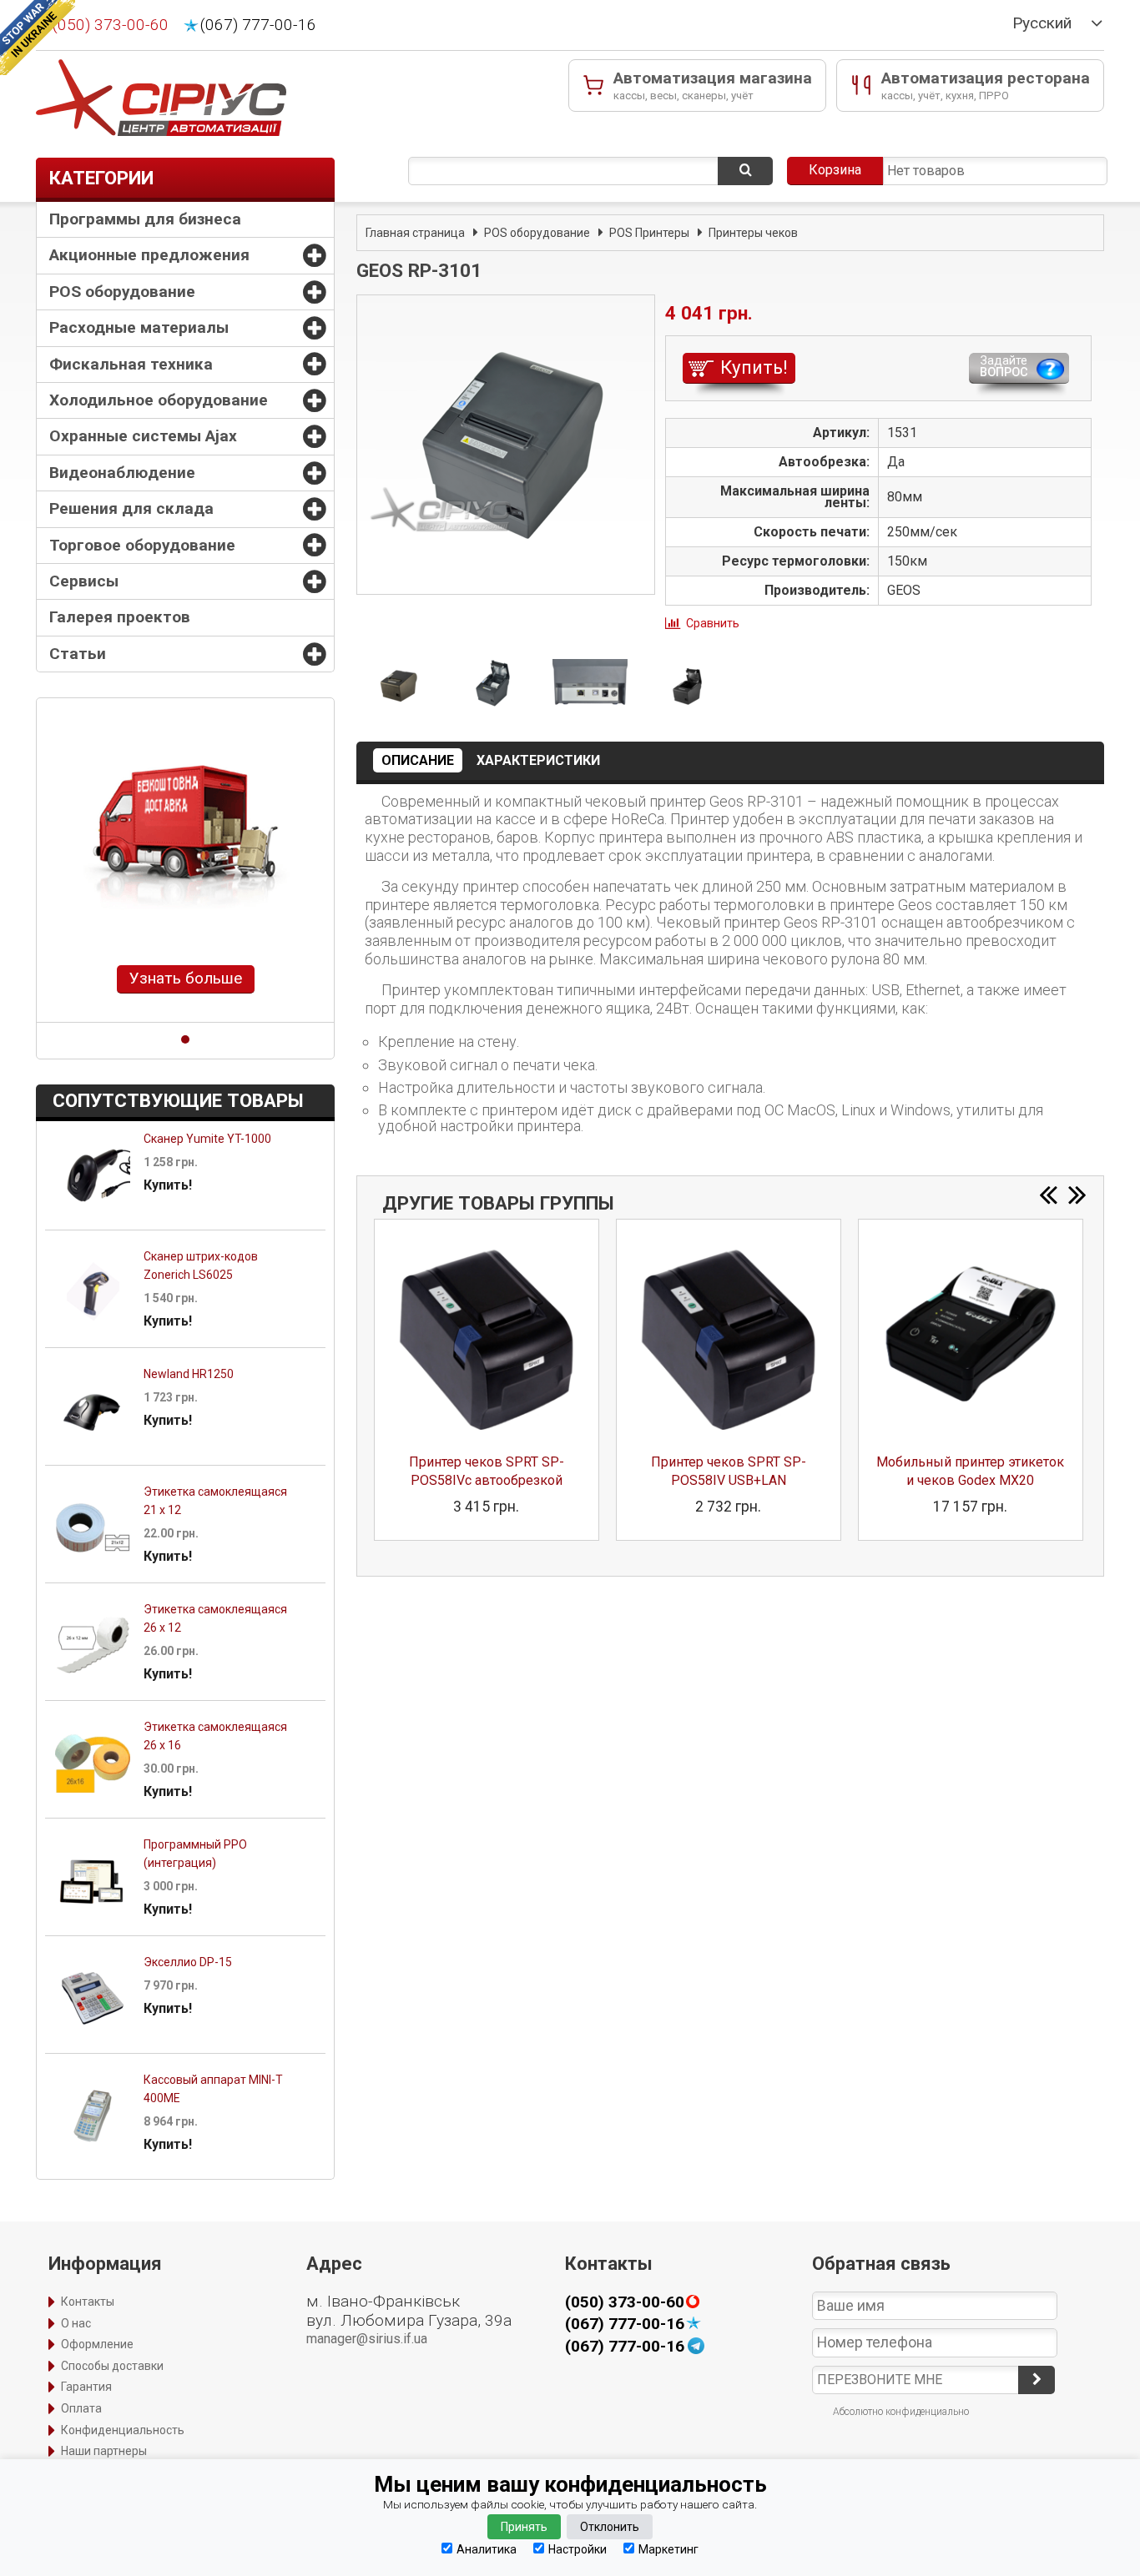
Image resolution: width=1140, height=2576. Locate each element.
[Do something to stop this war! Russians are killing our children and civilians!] (38, 38)
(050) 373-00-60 (111, 25)
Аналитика (487, 2549)
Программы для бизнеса (145, 219)
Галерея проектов (120, 617)
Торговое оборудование (142, 545)
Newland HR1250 (189, 1374)
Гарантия (86, 2387)
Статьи (78, 654)
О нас (76, 2323)
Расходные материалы (139, 327)
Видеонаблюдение (122, 473)
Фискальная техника (131, 364)
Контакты (88, 2302)
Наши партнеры (104, 2451)
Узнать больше (186, 978)
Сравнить (713, 623)
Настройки (578, 2549)
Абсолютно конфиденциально (901, 2412)
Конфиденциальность (123, 2430)
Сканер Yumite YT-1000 (207, 1139)
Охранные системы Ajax (143, 436)
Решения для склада (131, 508)
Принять (524, 2527)
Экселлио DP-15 (188, 1962)
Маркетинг (668, 2549)
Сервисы (84, 581)
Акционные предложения (149, 255)
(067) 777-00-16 (258, 25)
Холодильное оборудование (159, 400)
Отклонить (610, 2527)
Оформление (97, 2344)
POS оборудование (122, 292)
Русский (1042, 23)
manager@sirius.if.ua (367, 2339)
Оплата (81, 2408)
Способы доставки (112, 2366)
